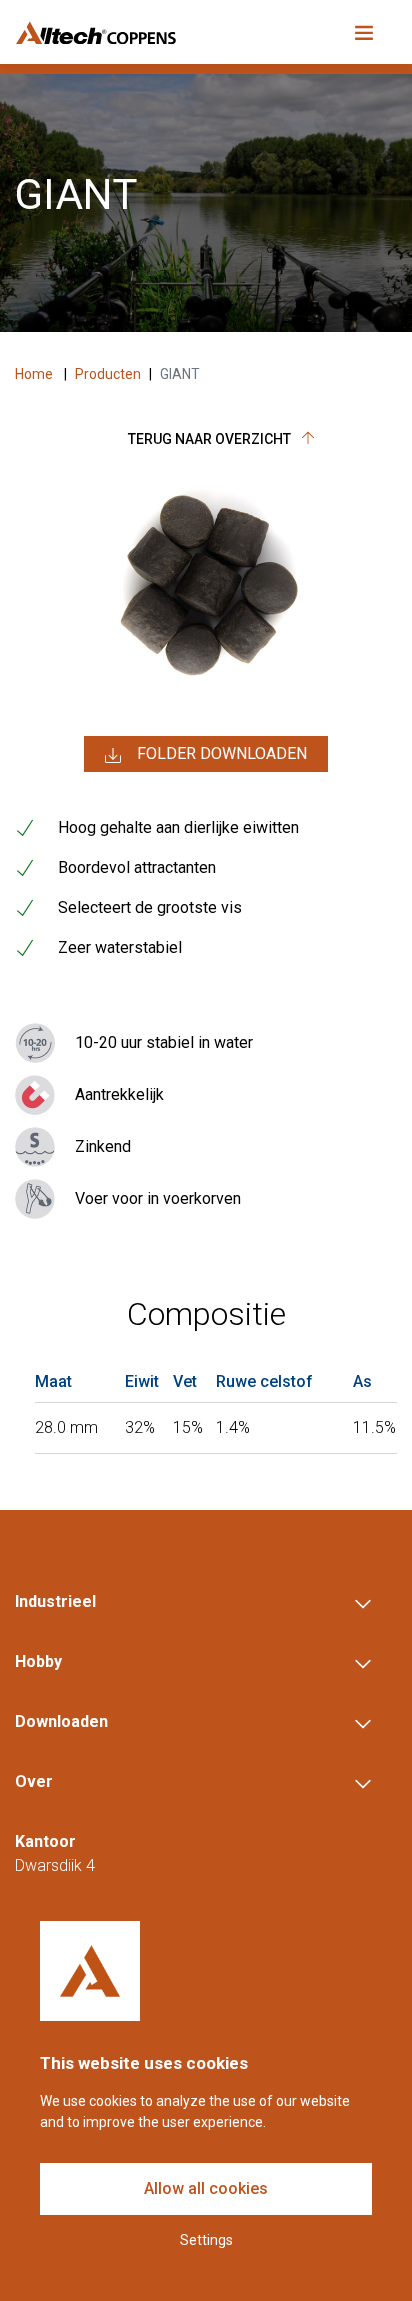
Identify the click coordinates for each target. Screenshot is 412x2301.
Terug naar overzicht (211, 439)
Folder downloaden (222, 753)
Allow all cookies (206, 2188)
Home (35, 374)
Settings (206, 2240)
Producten (108, 374)
